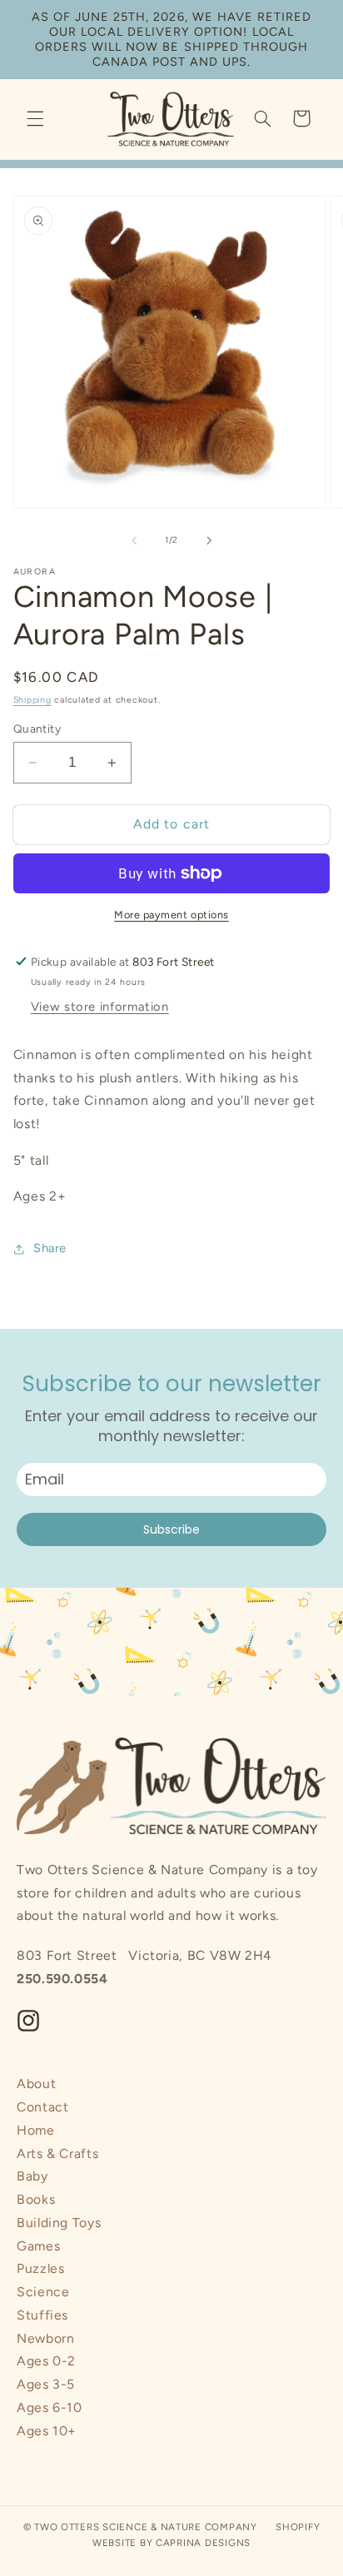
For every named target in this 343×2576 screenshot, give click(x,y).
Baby (32, 2176)
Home (36, 2130)
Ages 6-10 (50, 2407)
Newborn (45, 2338)
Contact (42, 2107)
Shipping (32, 700)
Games (38, 2246)
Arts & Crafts (57, 2153)
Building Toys (59, 2223)
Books (36, 2199)
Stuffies (42, 2315)
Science (43, 2292)
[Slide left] (134, 540)
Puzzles (40, 2268)
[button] (35, 118)
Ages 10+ (47, 2431)
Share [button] (50, 1248)
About (36, 2084)
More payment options (171, 915)
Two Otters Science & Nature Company (146, 2527)
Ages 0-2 (46, 2361)
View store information (100, 1007)
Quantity (37, 729)
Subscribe (171, 1529)
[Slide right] (209, 540)
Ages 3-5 (46, 2384)
